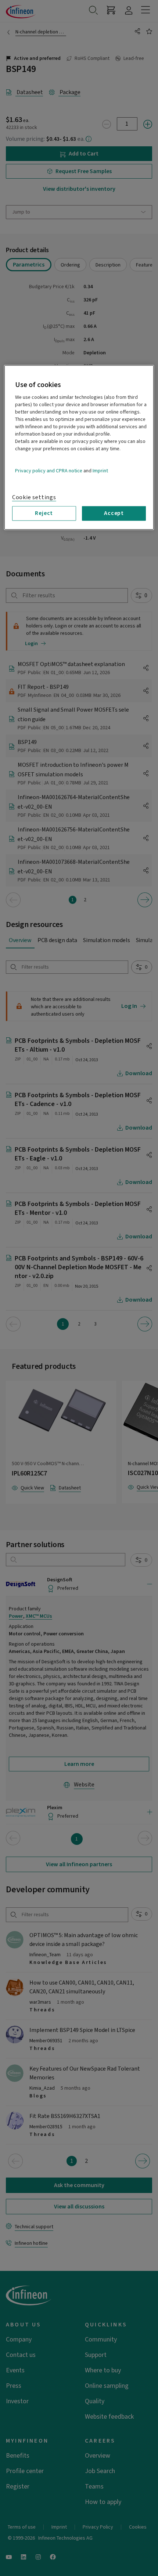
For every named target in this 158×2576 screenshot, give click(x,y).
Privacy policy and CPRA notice (49, 471)
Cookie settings (34, 497)
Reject (44, 513)
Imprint (100, 471)
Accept (114, 513)
